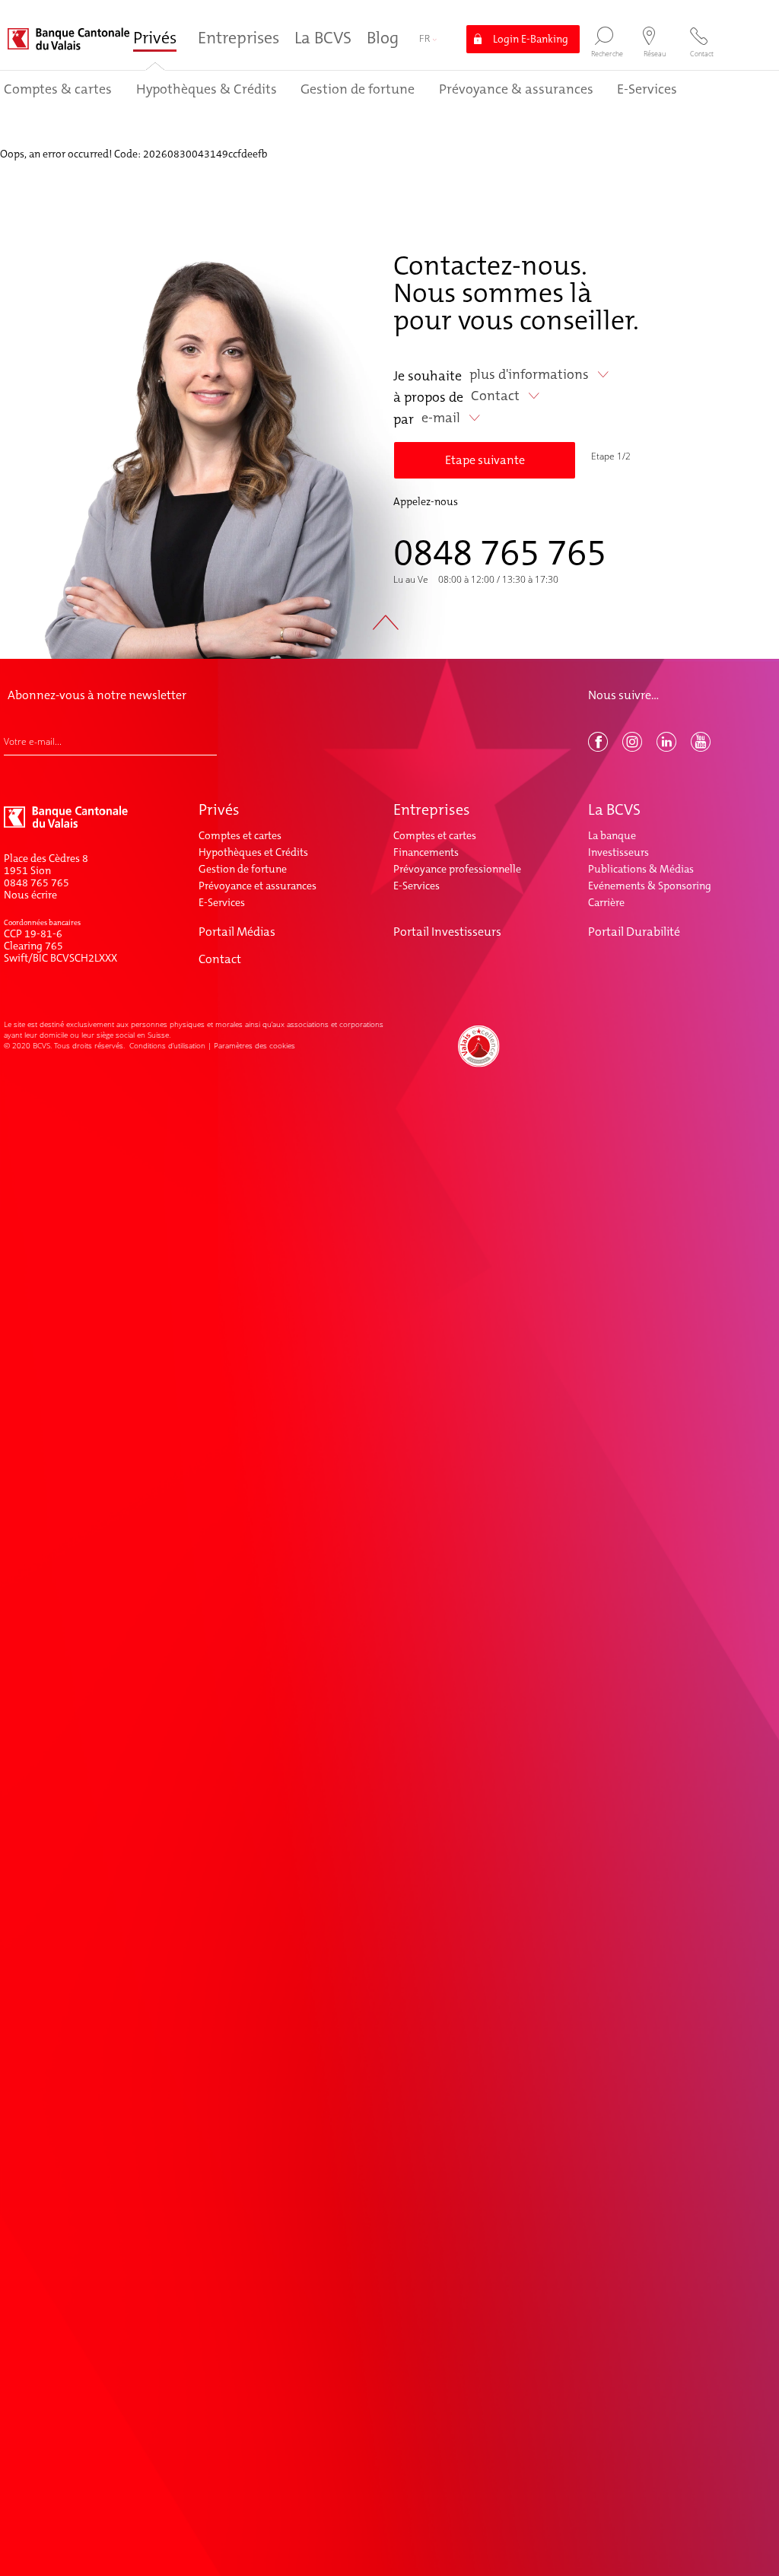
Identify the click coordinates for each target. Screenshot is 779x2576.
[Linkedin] (668, 748)
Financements (426, 852)
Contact (220, 959)
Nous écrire (30, 895)
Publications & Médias (641, 869)
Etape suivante (485, 460)
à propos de (428, 397)
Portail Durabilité (634, 932)
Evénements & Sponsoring (650, 886)
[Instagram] (634, 748)
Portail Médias (237, 932)
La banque (612, 835)
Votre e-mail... (33, 742)
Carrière (606, 902)
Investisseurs (618, 852)
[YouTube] (702, 748)
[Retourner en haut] (390, 632)
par (404, 419)
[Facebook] (599, 748)
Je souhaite (428, 376)
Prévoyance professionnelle (457, 869)
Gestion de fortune (243, 869)
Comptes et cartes (240, 835)
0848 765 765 (500, 552)
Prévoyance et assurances (258, 886)
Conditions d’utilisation (167, 1045)
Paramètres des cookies (254, 1045)
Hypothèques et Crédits (253, 852)
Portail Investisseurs (447, 932)
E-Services (222, 902)
